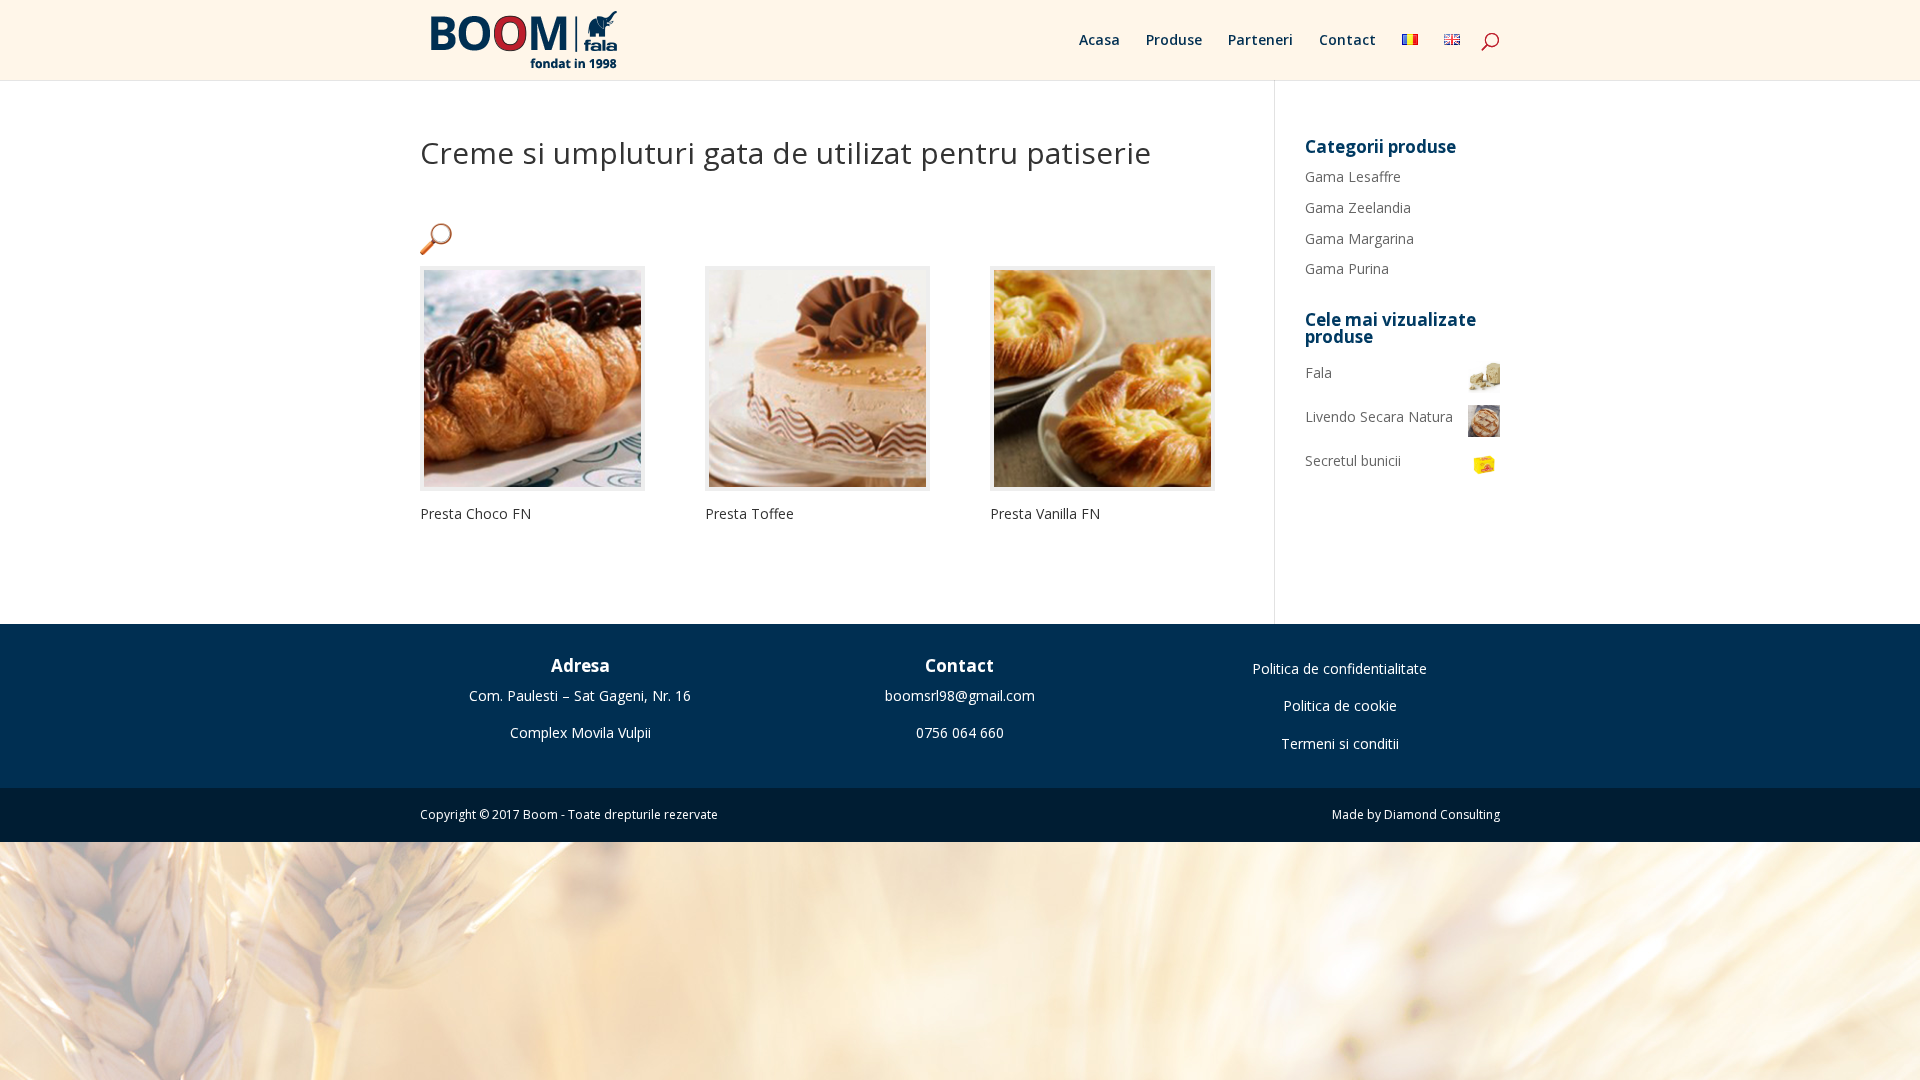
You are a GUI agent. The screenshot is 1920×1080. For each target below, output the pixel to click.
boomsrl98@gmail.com (960, 695)
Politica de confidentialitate (1339, 668)
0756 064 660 (960, 732)
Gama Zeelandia (1358, 207)
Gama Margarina (1359, 238)
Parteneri (1260, 41)
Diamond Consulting (1442, 814)
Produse (1174, 41)
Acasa (1099, 41)
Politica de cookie (1340, 705)
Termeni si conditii (1340, 743)
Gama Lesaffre (1353, 176)
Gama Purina (1347, 268)
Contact (1347, 41)
